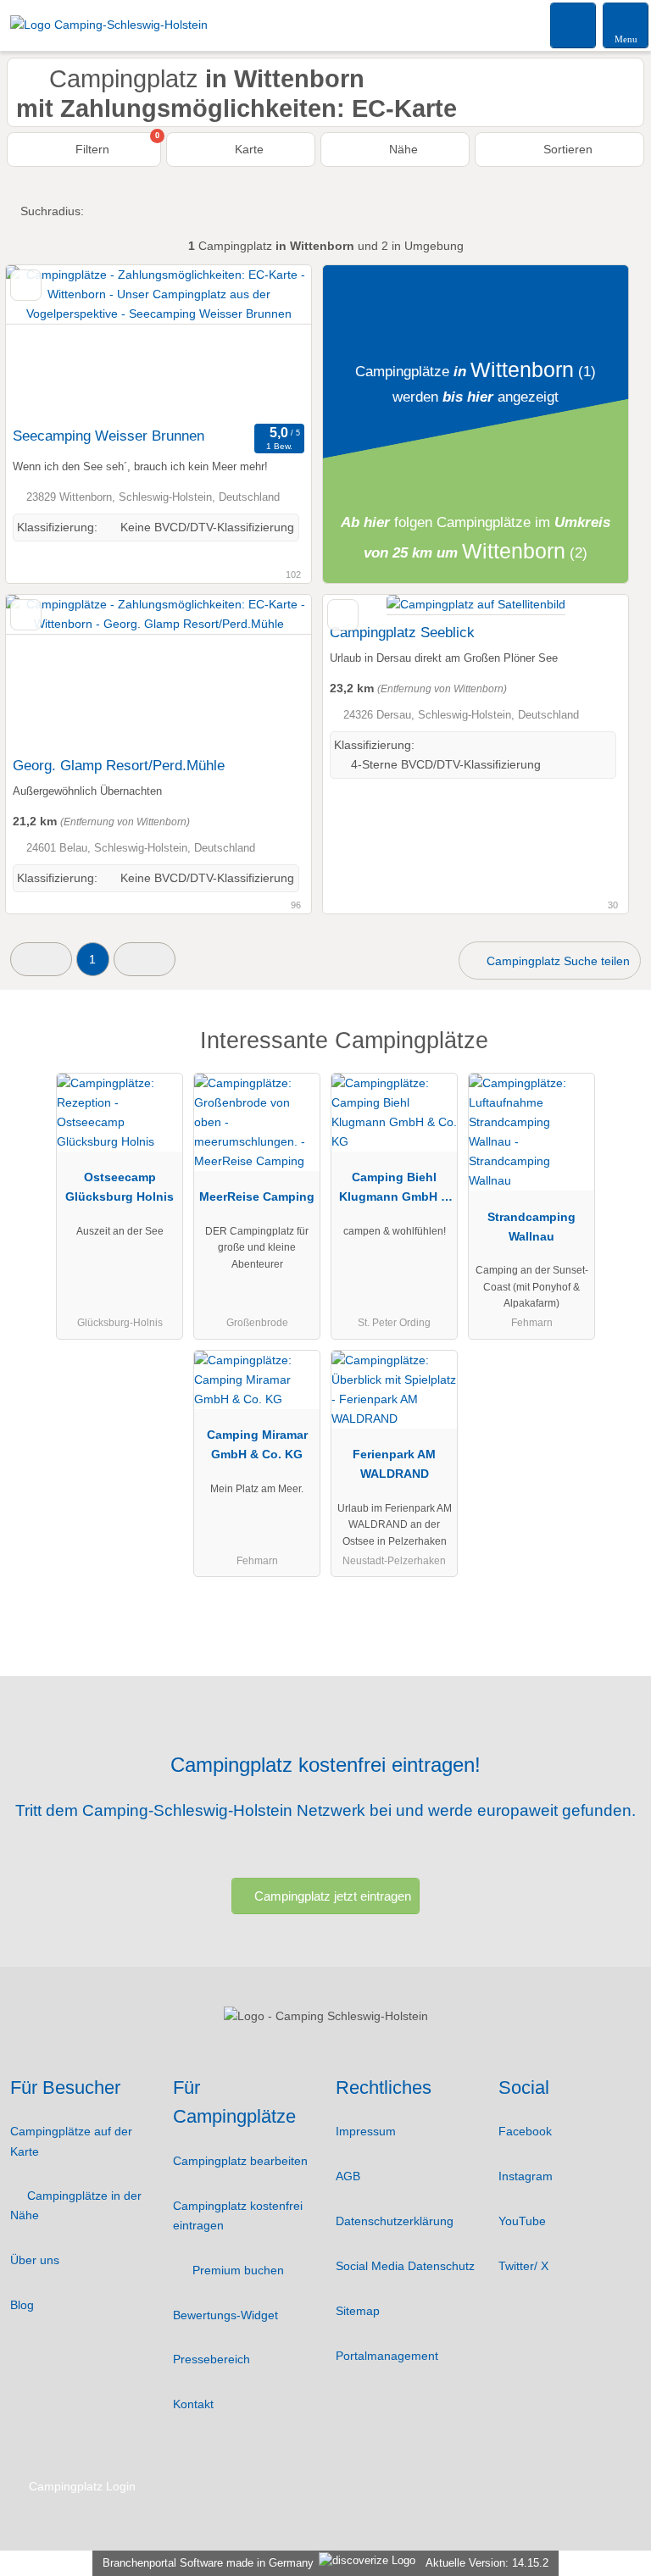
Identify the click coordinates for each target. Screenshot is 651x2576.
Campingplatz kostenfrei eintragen (238, 2215)
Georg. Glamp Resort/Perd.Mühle (119, 765)
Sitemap (358, 2311)
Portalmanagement (387, 2356)
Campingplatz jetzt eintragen (333, 1896)
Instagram (526, 2176)
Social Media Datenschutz (405, 2266)
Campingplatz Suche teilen (556, 961)
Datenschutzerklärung (395, 2221)
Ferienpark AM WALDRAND (394, 1464)
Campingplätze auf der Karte (71, 2141)
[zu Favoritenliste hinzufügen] (26, 285)
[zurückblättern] (48, 342)
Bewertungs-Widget (225, 2315)
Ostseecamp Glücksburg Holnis (120, 1187)
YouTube (522, 2221)
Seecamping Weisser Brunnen (108, 436)
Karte (248, 149)
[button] (41, 959)
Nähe (402, 149)
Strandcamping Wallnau (531, 1227)
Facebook (525, 2131)
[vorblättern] (269, 342)
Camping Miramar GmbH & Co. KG (257, 1444)
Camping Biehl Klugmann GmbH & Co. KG (394, 1191)
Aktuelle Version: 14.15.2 (487, 2563)
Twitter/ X (523, 2266)
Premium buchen (236, 2270)
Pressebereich (211, 2359)
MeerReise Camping (257, 1196)
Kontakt (193, 2404)
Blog (22, 2305)
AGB (348, 2176)
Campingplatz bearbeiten (240, 2161)
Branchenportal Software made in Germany (205, 2563)
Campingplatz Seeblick (402, 632)
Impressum (366, 2131)
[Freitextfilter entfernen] (574, 25)
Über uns (35, 2260)
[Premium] (616, 1055)
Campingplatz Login (81, 2486)
